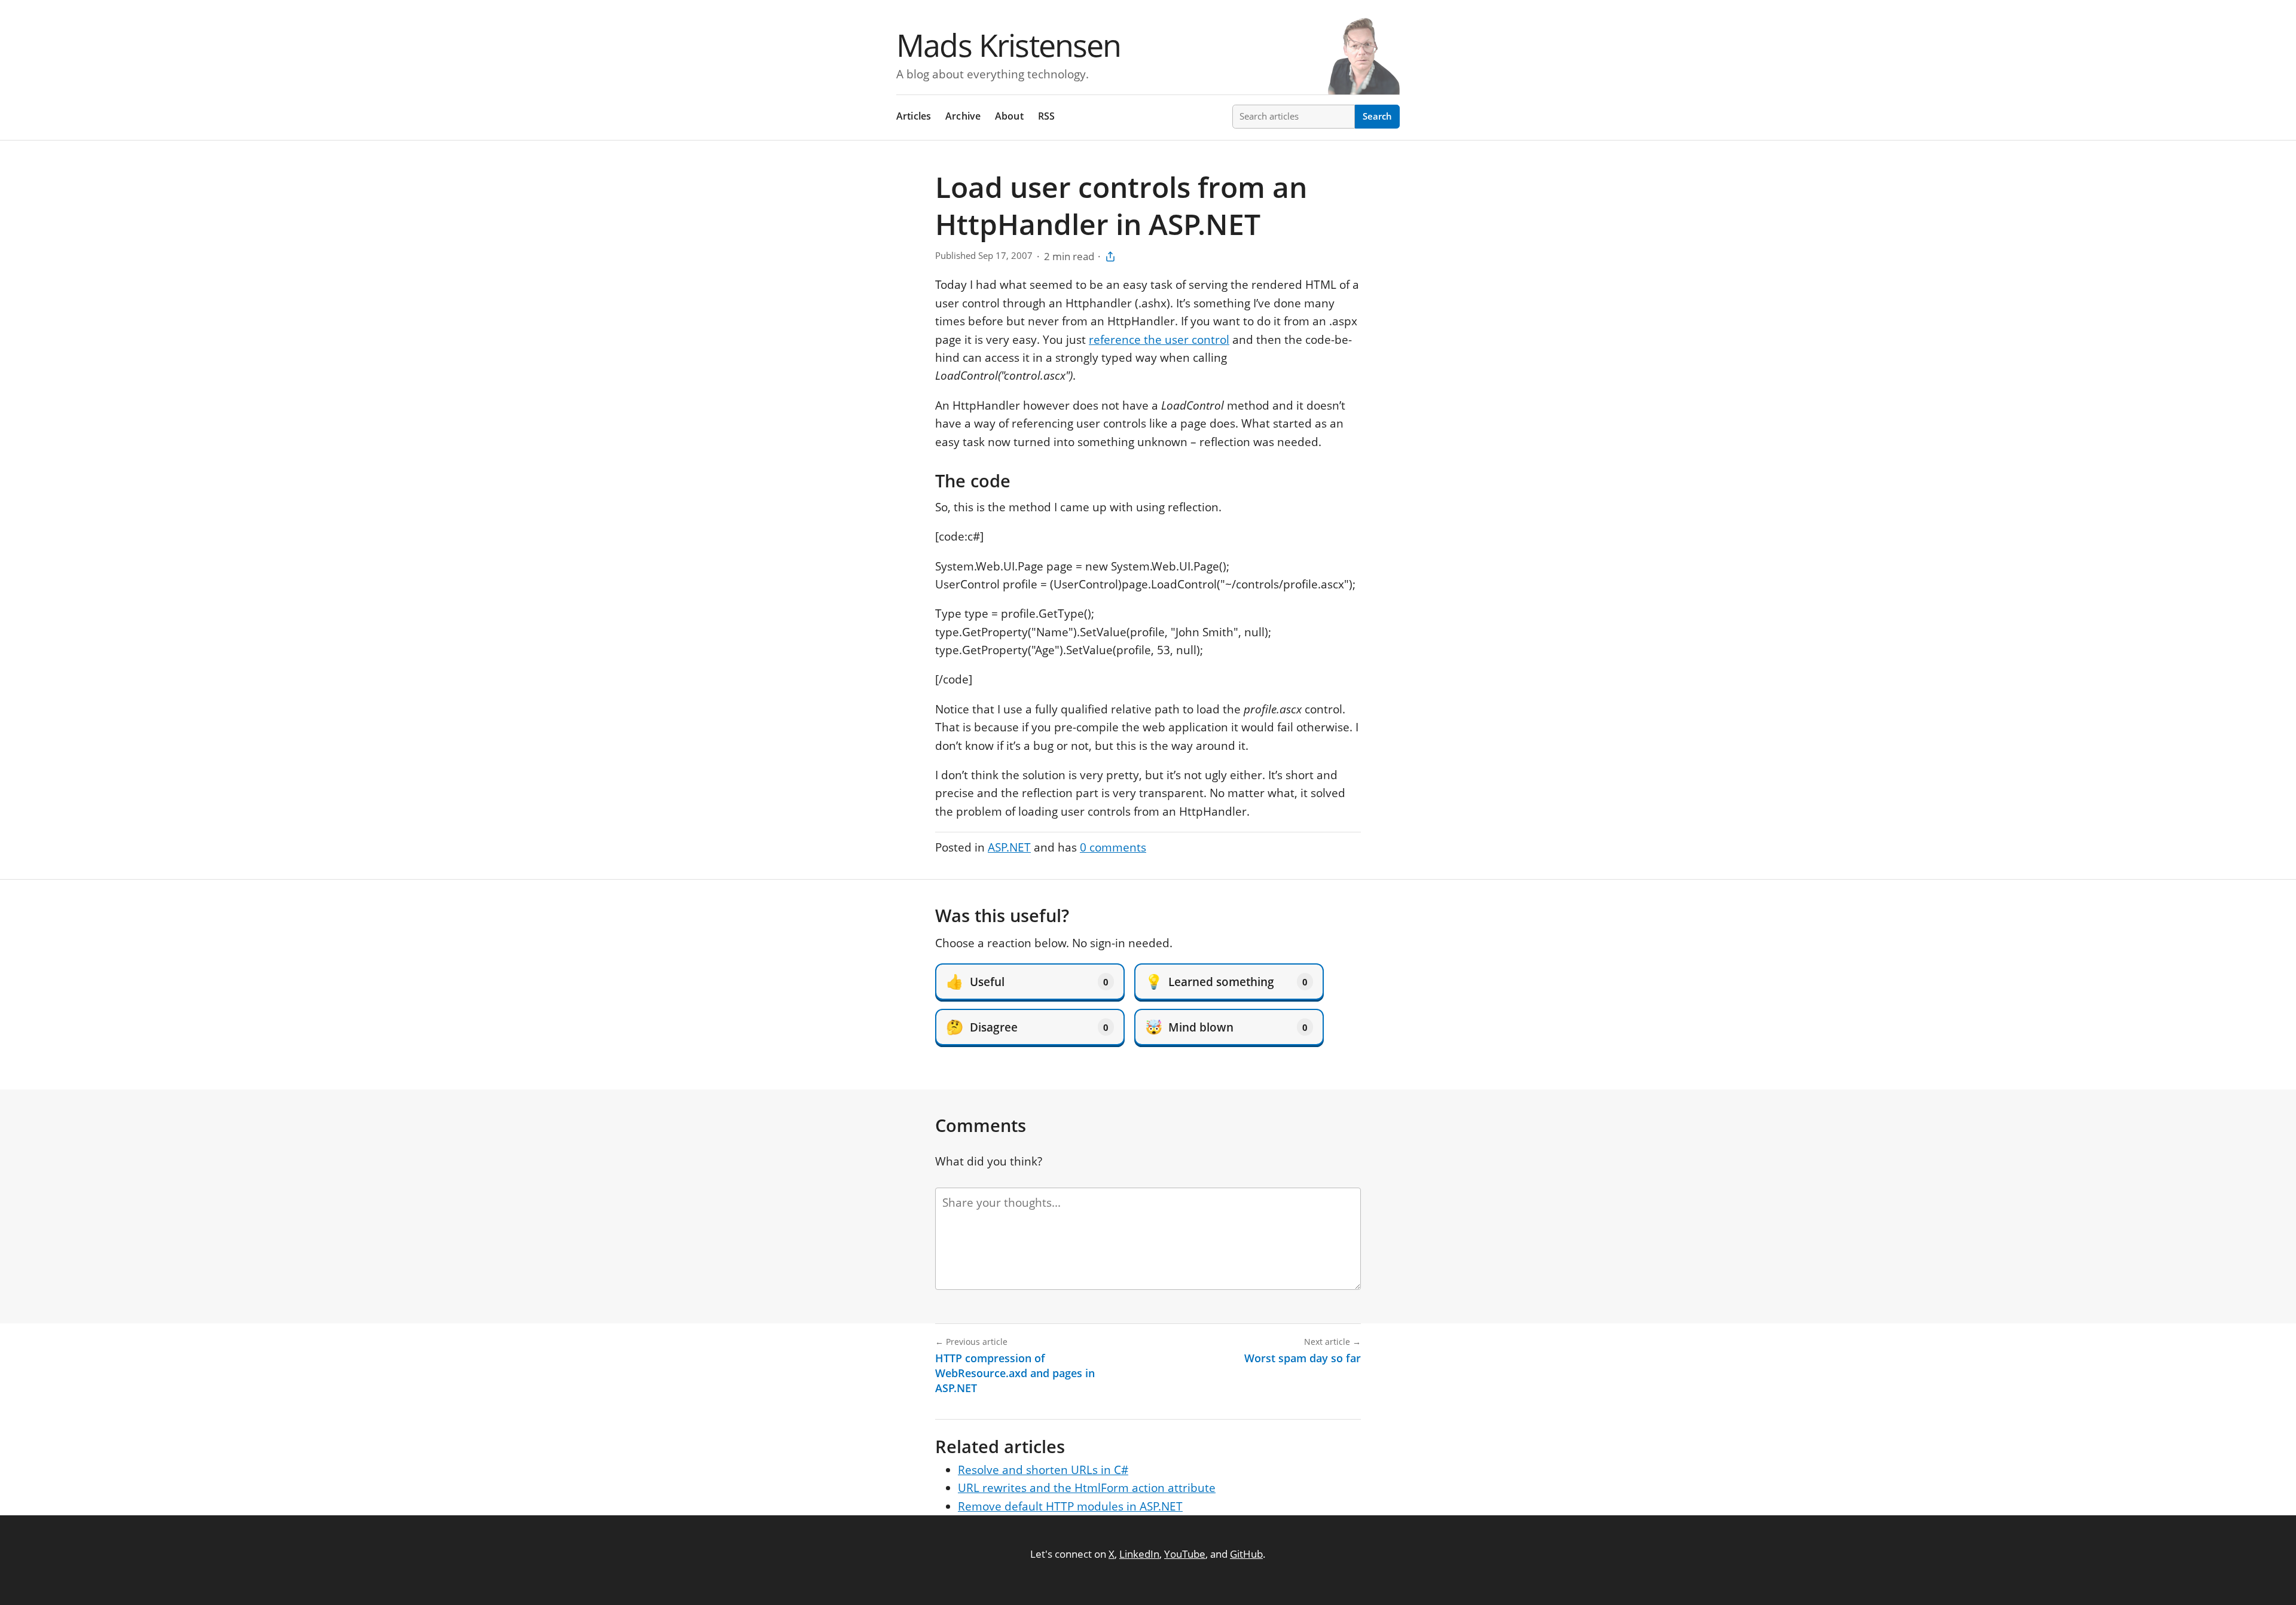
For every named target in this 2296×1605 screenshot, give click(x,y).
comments (1113, 847)
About (1009, 116)
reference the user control (1159, 340)
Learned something (1226, 981)
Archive (963, 116)
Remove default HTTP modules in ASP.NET (1070, 1506)
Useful (1027, 981)
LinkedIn (1139, 1554)
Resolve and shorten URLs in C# (1043, 1470)
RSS (1047, 116)
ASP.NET (1009, 847)
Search (1377, 116)
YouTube (1185, 1554)
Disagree (1027, 1027)
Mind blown (1226, 1027)
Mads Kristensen (1009, 45)
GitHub (1246, 1554)
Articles (914, 116)
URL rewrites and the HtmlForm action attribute (1087, 1488)
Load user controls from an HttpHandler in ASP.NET (1121, 205)
